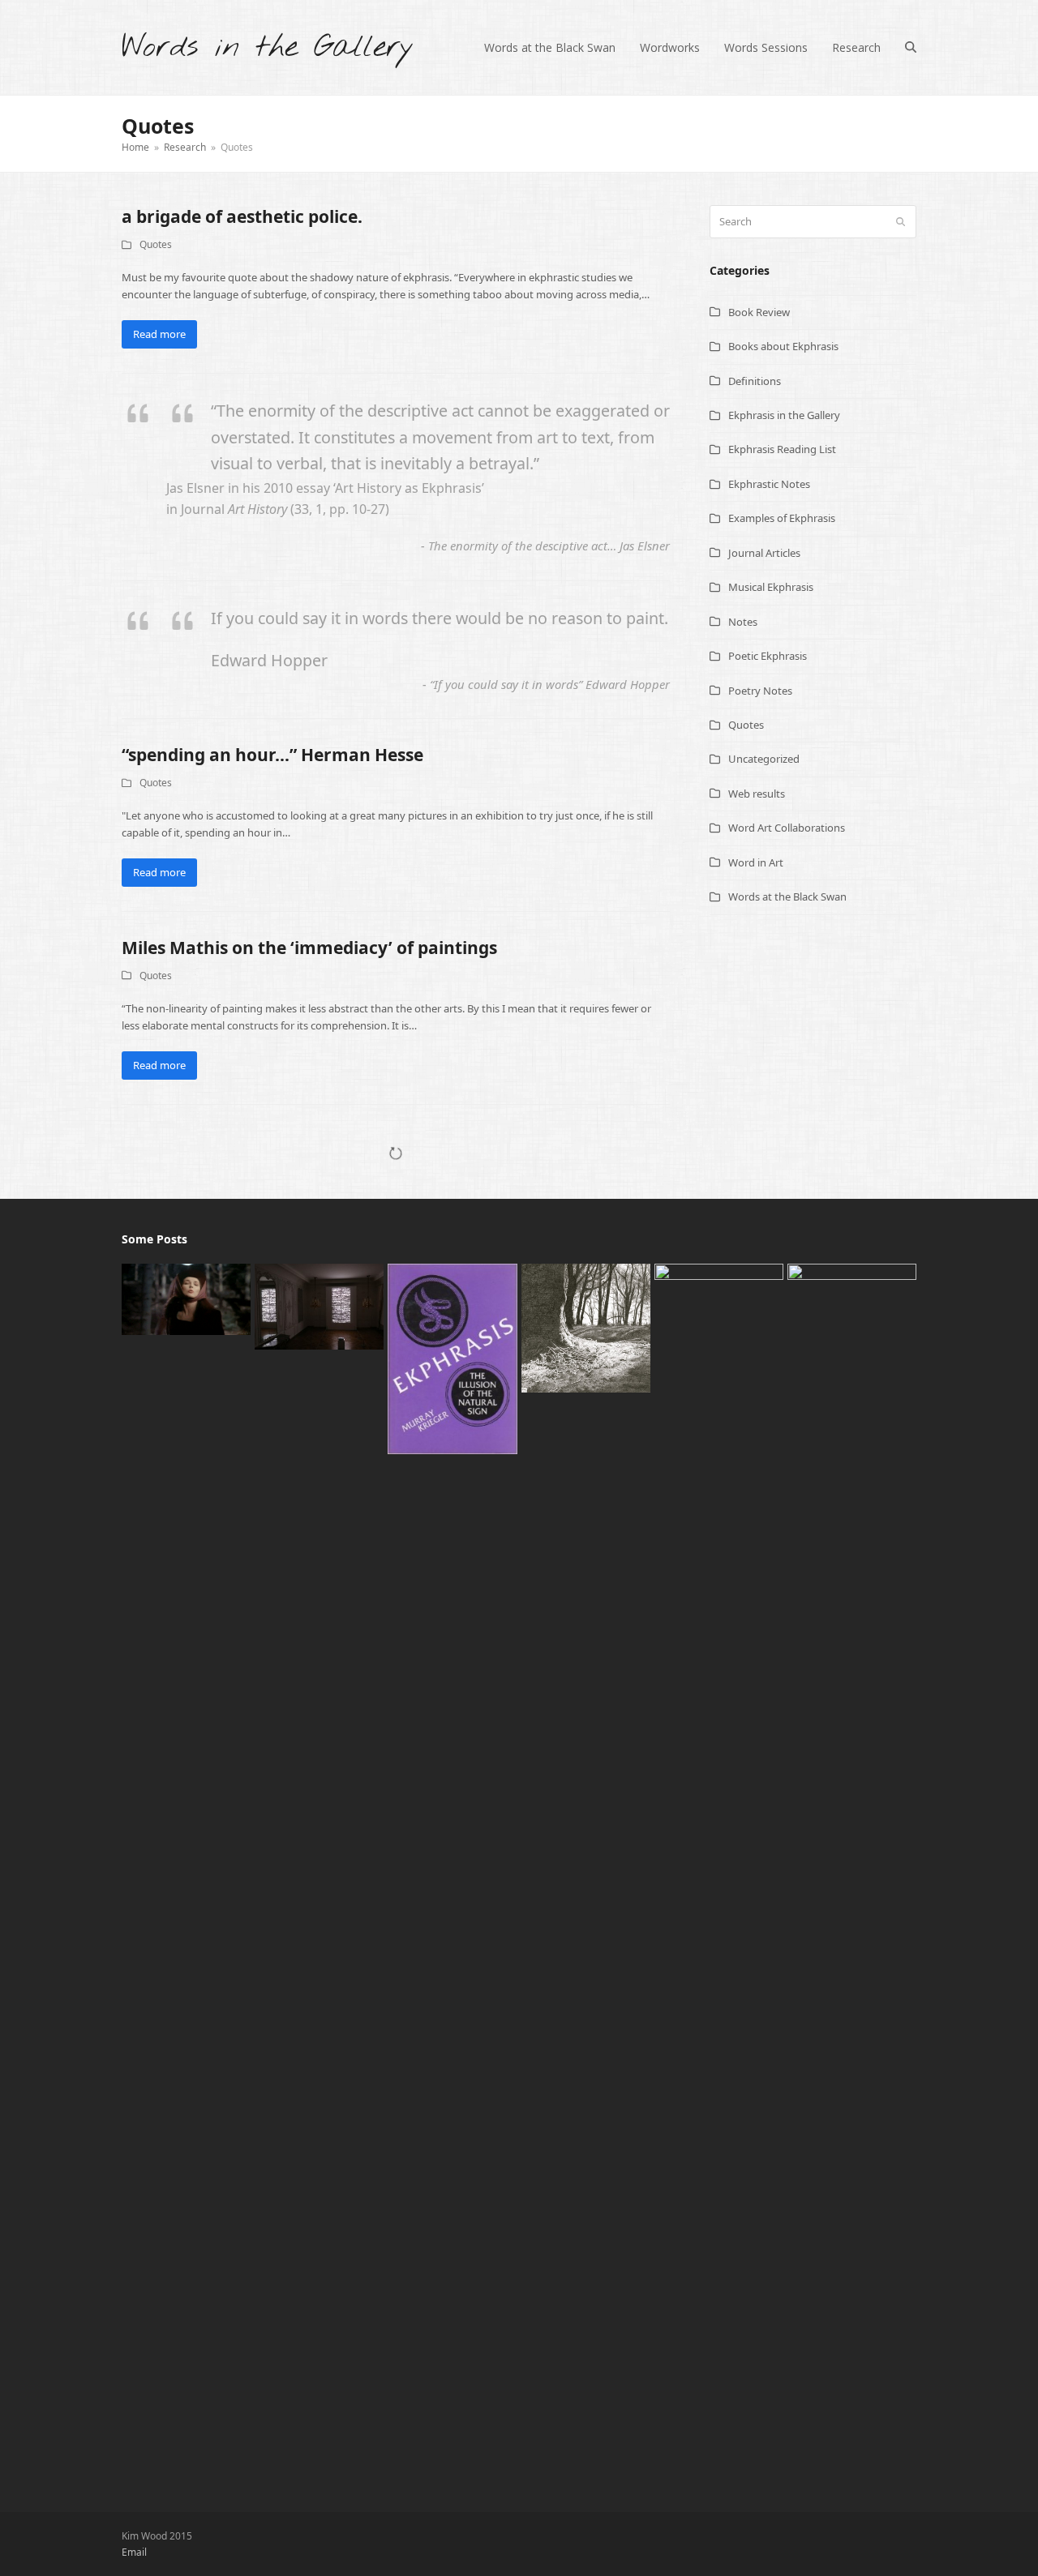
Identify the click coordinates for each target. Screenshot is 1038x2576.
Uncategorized (764, 759)
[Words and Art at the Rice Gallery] (719, 1870)
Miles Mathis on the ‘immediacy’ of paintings (309, 948)
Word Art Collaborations (787, 828)
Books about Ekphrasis (783, 346)
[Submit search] (901, 222)
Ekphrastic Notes (769, 484)
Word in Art (756, 862)
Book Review (759, 312)
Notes (743, 622)
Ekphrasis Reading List (782, 449)
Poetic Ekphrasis (768, 656)
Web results (757, 794)
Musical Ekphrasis (771, 587)
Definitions (755, 381)
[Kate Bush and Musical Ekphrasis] (186, 1298)
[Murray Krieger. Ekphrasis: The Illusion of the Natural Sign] (452, 1358)
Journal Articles (764, 553)
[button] (911, 48)
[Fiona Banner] (852, 1870)
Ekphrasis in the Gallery (784, 415)
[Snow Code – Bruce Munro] (319, 1305)
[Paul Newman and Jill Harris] (586, 1327)
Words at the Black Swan (787, 896)
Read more (159, 334)
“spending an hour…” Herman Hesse (272, 755)
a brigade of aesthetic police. (242, 216)
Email (134, 2552)
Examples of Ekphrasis (782, 518)
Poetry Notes (760, 691)
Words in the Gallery (268, 47)
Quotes (156, 244)
